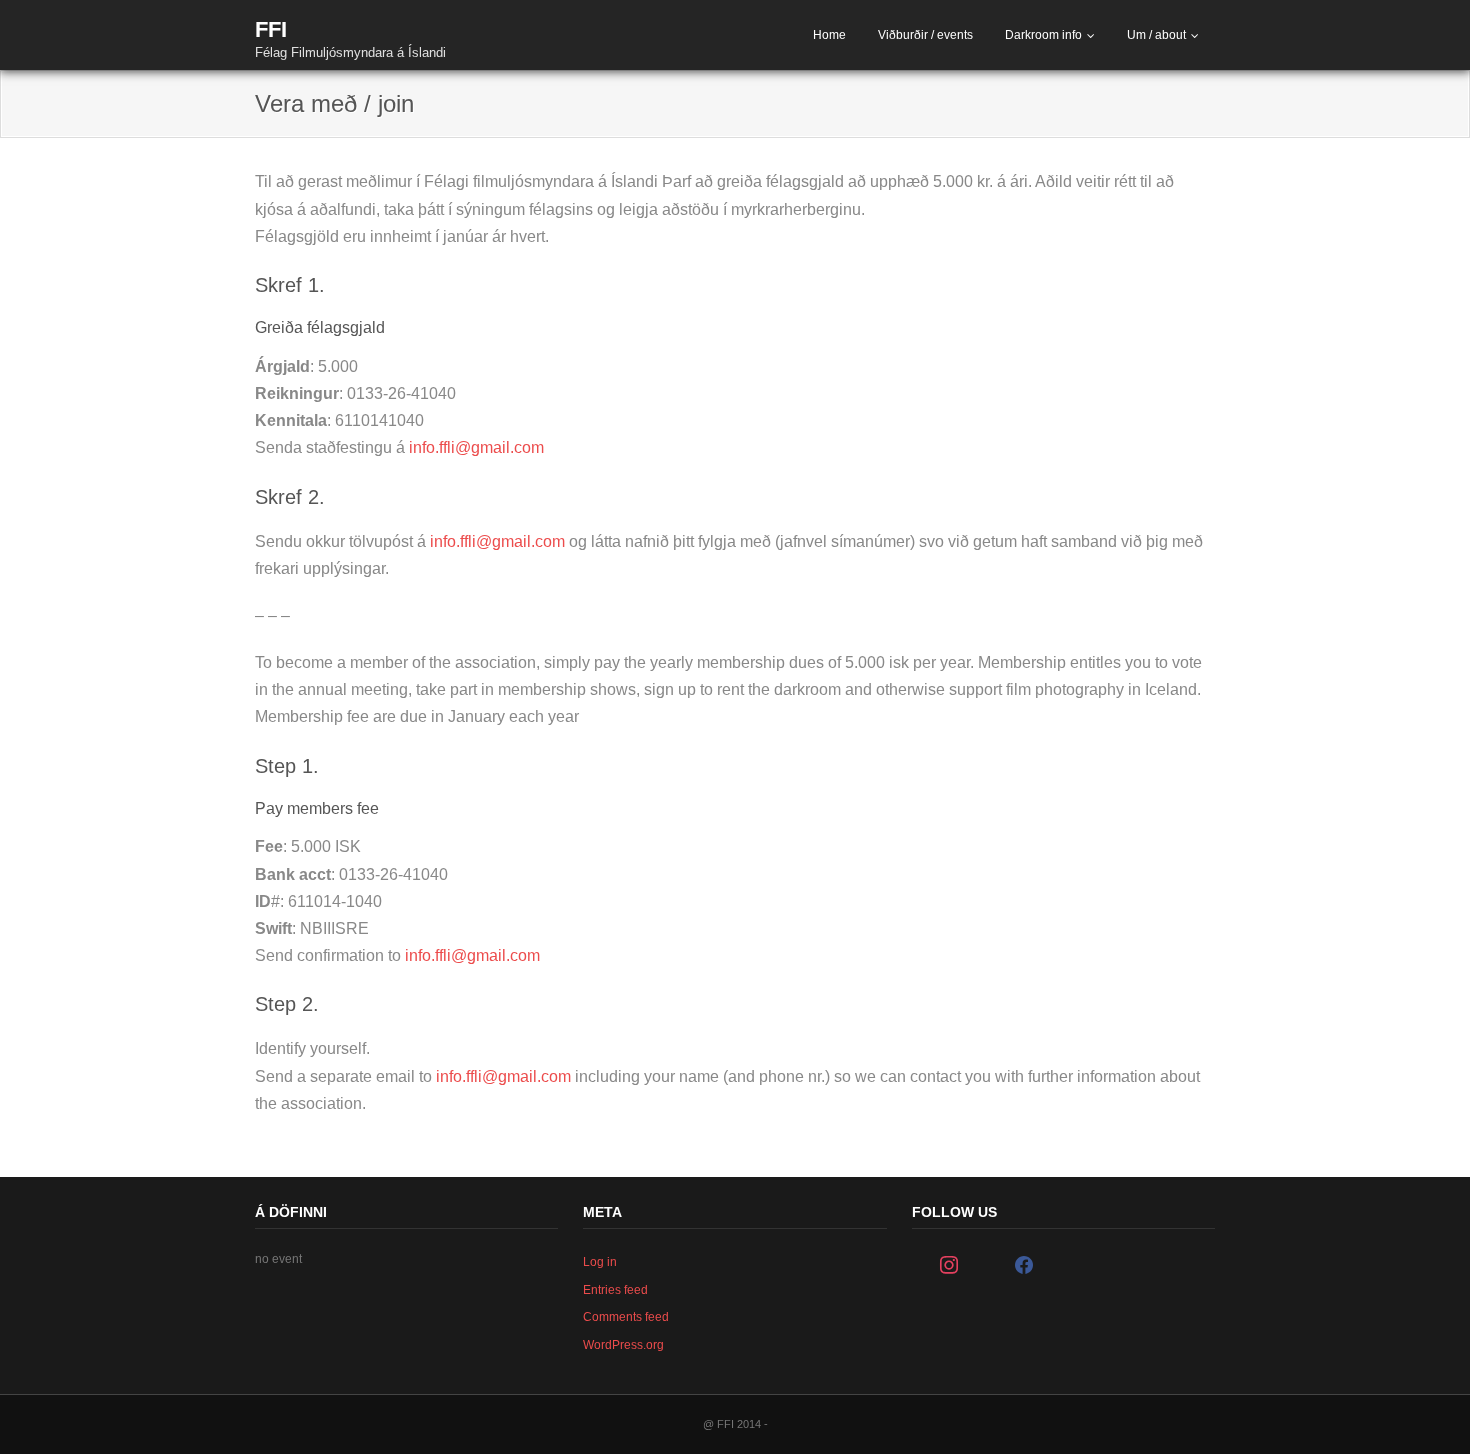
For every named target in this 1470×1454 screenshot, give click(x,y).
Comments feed (626, 1317)
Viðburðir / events (925, 35)
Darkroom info (1043, 35)
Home (829, 35)
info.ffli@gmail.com (476, 447)
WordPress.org (623, 1345)
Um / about (1156, 35)
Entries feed (615, 1290)
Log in (600, 1262)
